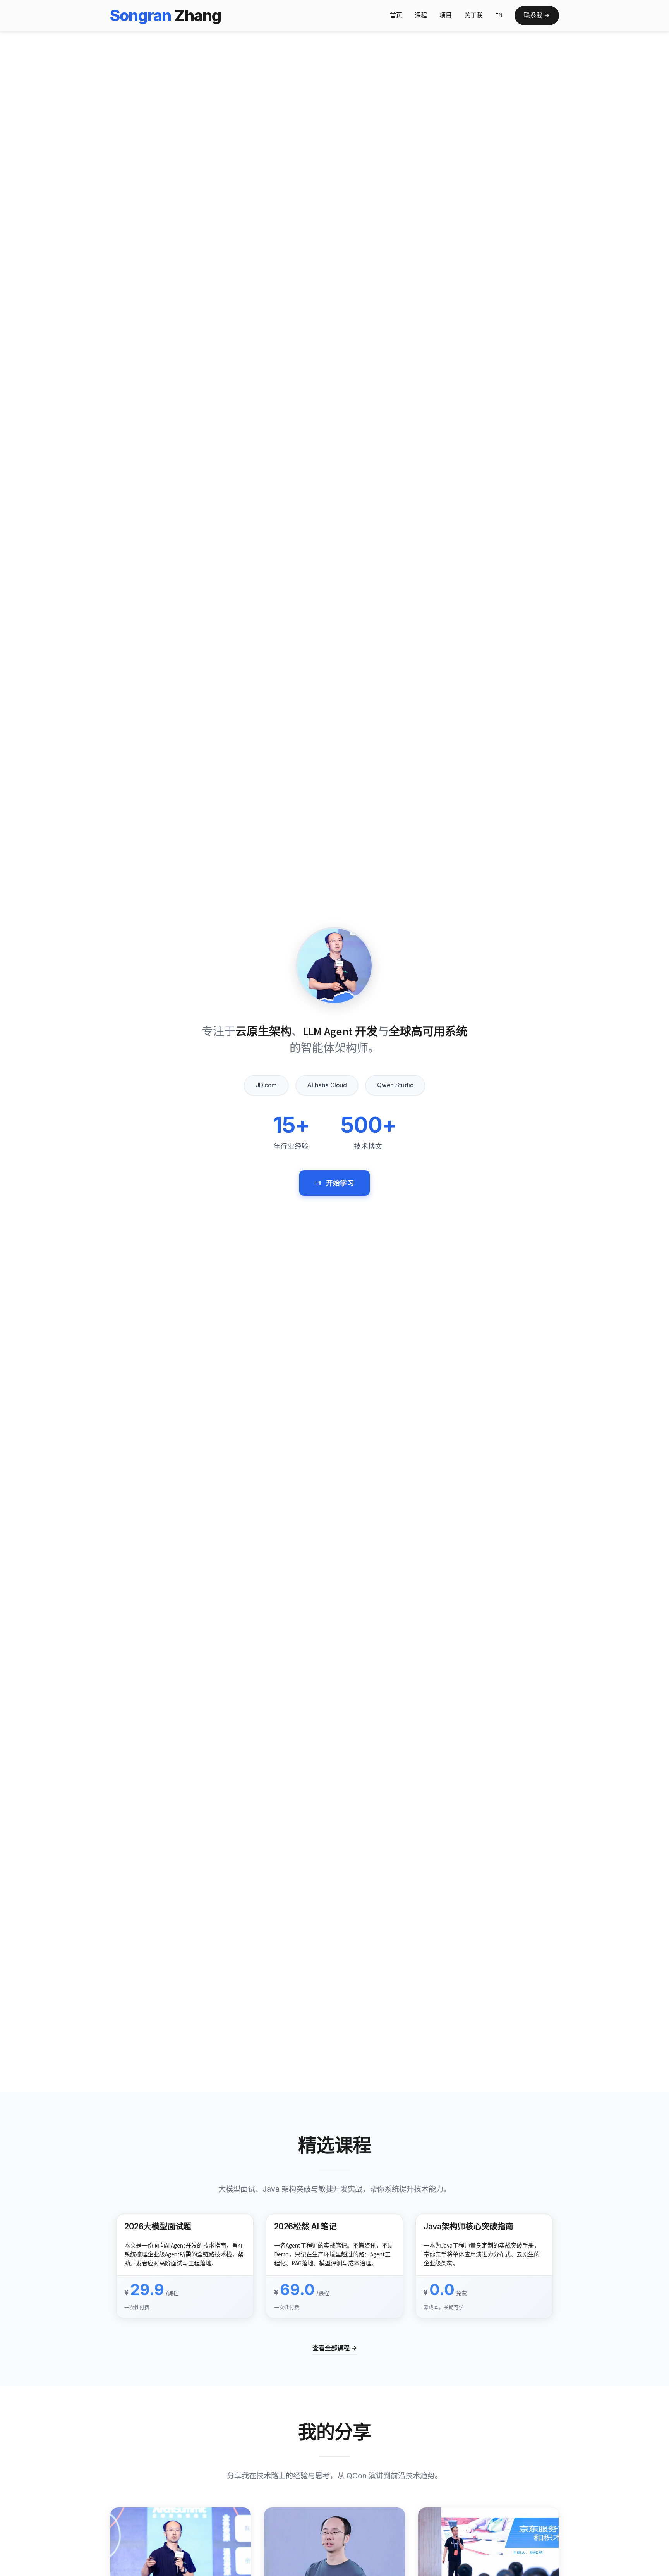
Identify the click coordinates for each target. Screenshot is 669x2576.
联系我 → (537, 15)
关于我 (473, 15)
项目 (446, 15)
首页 (396, 15)
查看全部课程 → (335, 2348)
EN (499, 15)
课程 (421, 15)
